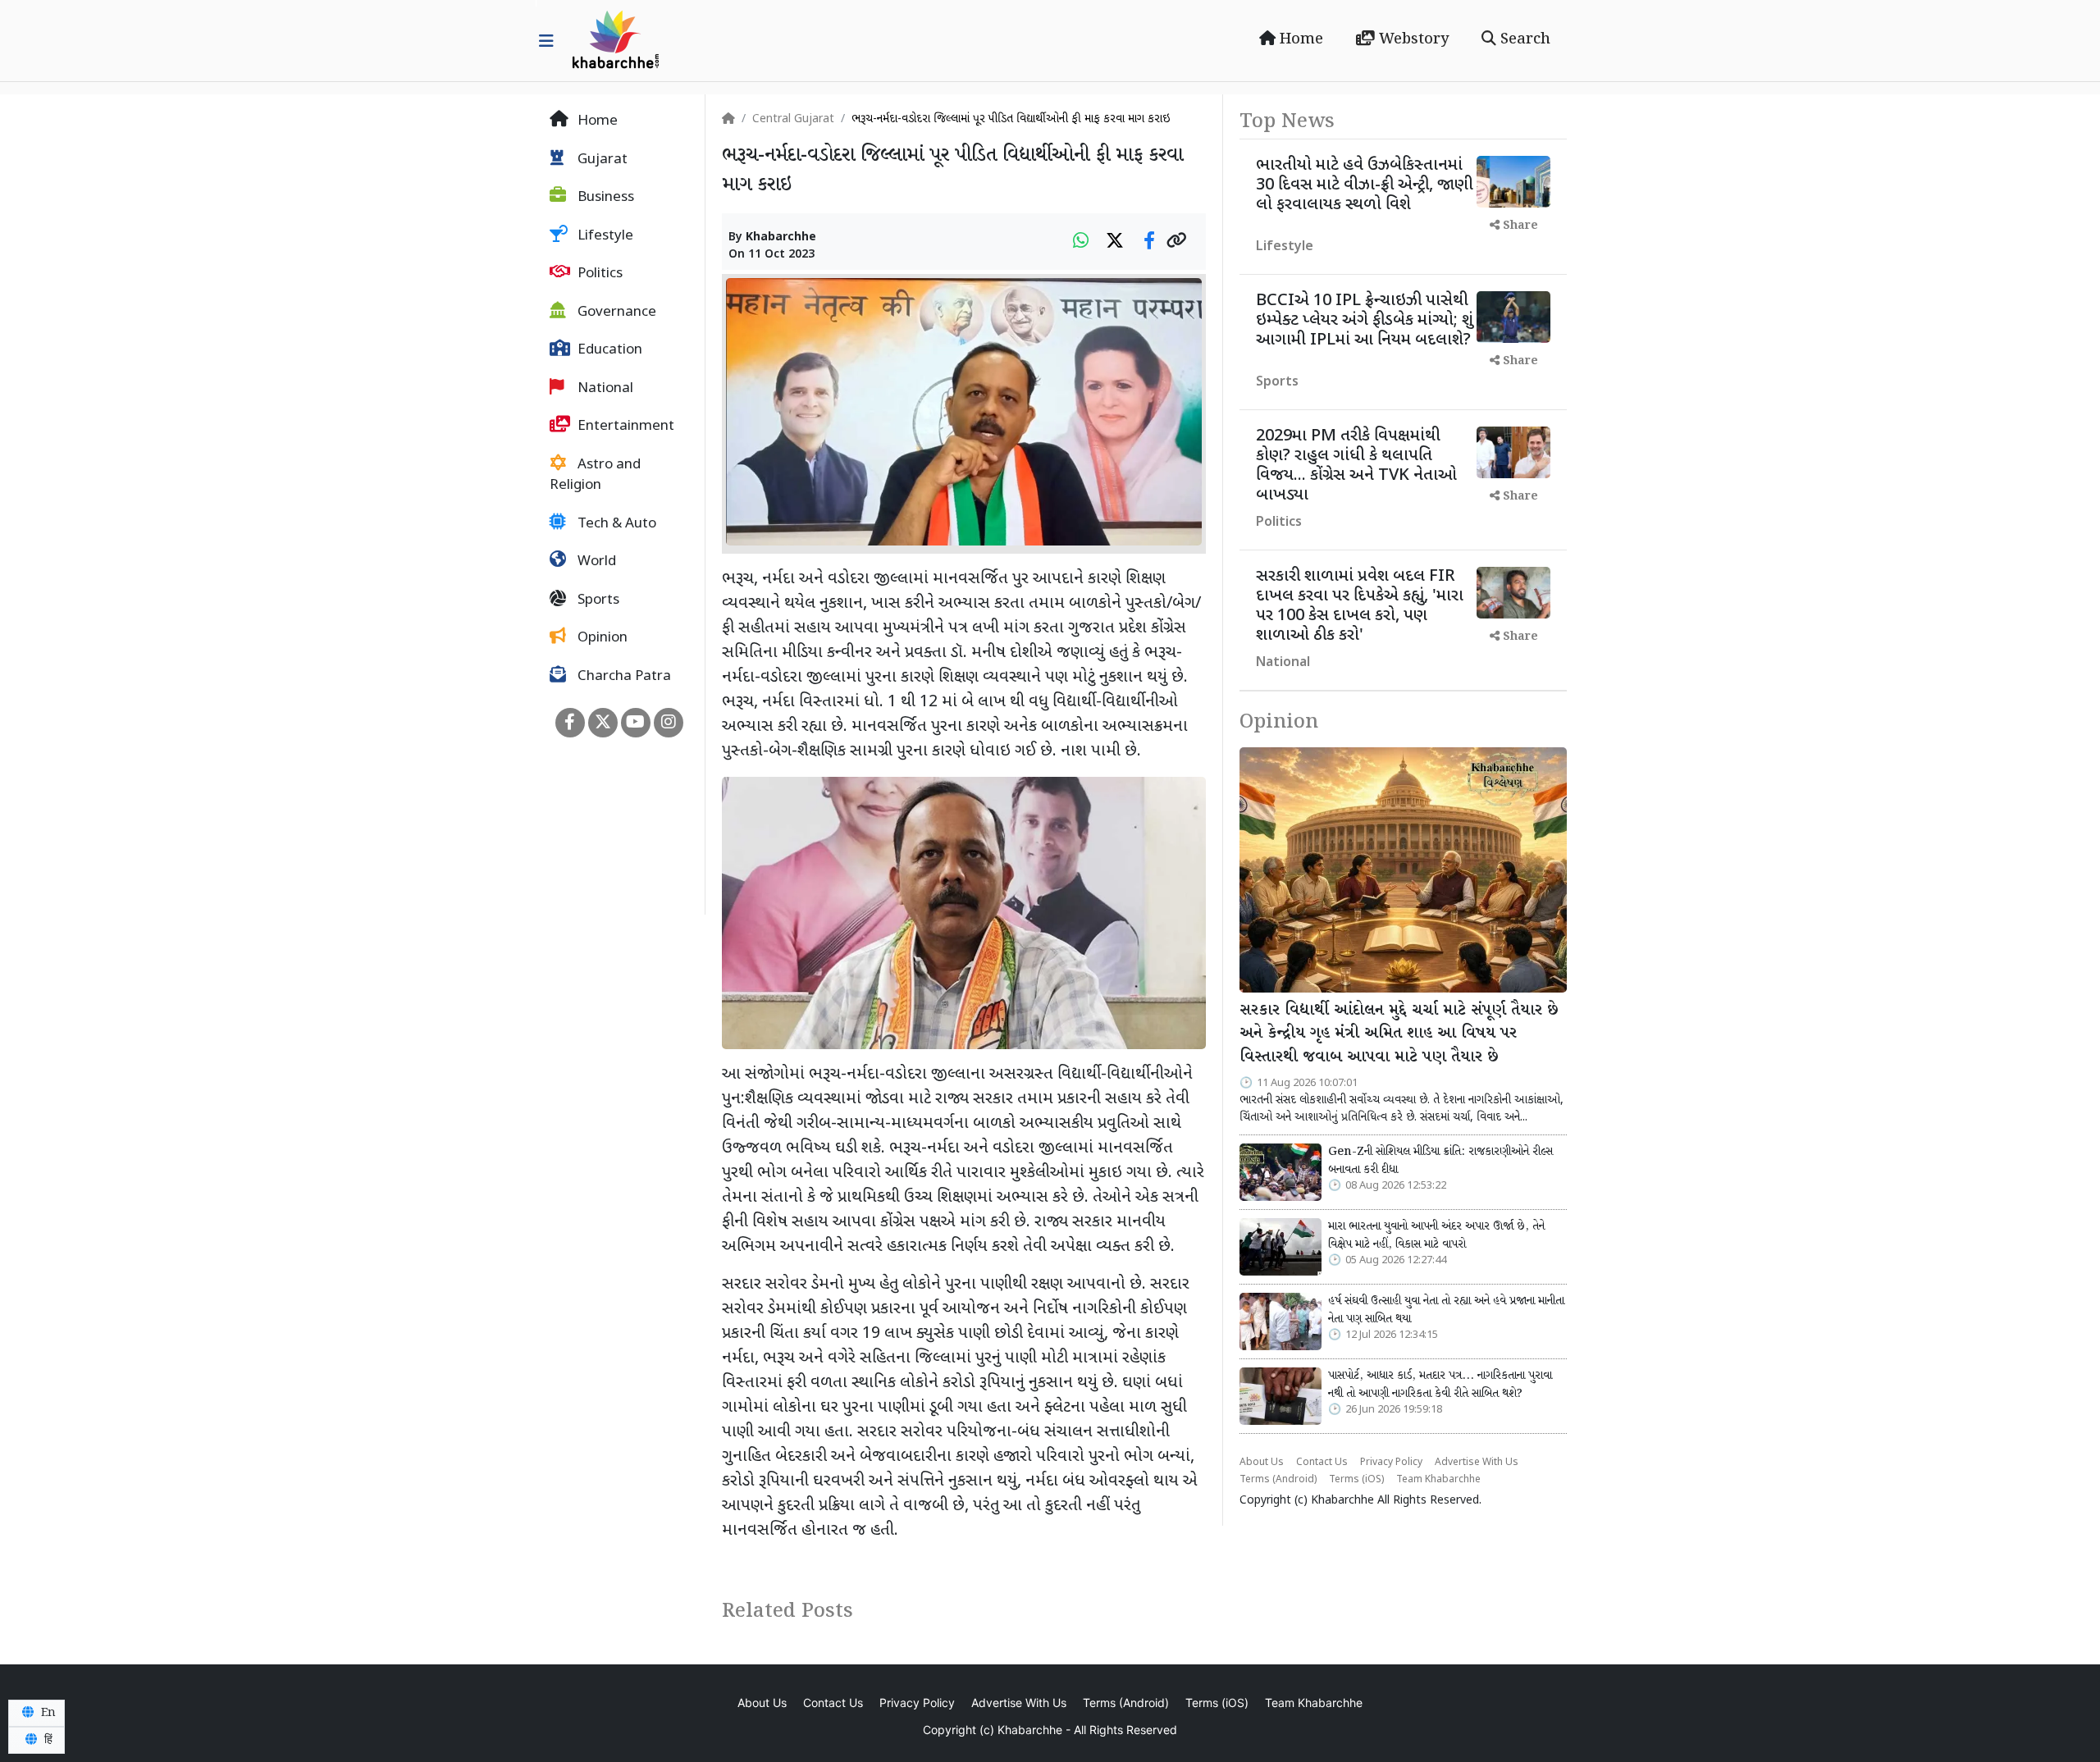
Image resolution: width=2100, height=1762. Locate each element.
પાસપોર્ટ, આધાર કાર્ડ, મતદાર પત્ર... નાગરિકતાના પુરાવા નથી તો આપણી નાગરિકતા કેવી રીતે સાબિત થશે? (1440, 1385)
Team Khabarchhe (1438, 1480)
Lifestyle (604, 236)
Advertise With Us (1477, 1463)
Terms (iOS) (1356, 1480)
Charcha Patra (623, 677)
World (595, 562)
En (47, 1713)
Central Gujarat (793, 119)
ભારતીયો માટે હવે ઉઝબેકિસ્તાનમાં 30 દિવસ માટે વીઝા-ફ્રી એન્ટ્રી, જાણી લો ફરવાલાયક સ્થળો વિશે (1365, 185)
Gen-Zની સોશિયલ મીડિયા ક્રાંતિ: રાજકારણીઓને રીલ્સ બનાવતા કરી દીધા (1440, 1161)
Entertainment (624, 427)
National (604, 389)
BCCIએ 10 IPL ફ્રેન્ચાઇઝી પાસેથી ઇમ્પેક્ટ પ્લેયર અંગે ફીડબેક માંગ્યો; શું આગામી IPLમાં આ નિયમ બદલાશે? (1365, 321)
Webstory (1412, 39)
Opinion (601, 638)
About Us (1262, 1463)
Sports (597, 600)
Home (1299, 39)
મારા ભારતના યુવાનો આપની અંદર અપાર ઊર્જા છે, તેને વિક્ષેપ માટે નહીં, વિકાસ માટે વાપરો (1436, 1235)
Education (608, 350)
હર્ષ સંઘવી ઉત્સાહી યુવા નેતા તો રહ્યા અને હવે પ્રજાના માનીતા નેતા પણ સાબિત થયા (1446, 1310)
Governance (615, 313)
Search (1523, 39)
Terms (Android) (1278, 1480)
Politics (598, 274)
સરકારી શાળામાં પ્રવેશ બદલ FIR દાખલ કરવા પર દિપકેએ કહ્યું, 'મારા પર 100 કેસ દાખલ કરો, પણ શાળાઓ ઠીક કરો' (1360, 606)
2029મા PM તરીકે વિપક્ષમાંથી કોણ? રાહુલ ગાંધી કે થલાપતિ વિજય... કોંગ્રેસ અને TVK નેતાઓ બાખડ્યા (1356, 466)
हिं (47, 1740)
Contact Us (1322, 1463)
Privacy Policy (1391, 1463)
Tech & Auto (615, 524)
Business (604, 198)
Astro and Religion (595, 476)
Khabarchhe (781, 237)
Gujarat (601, 160)
